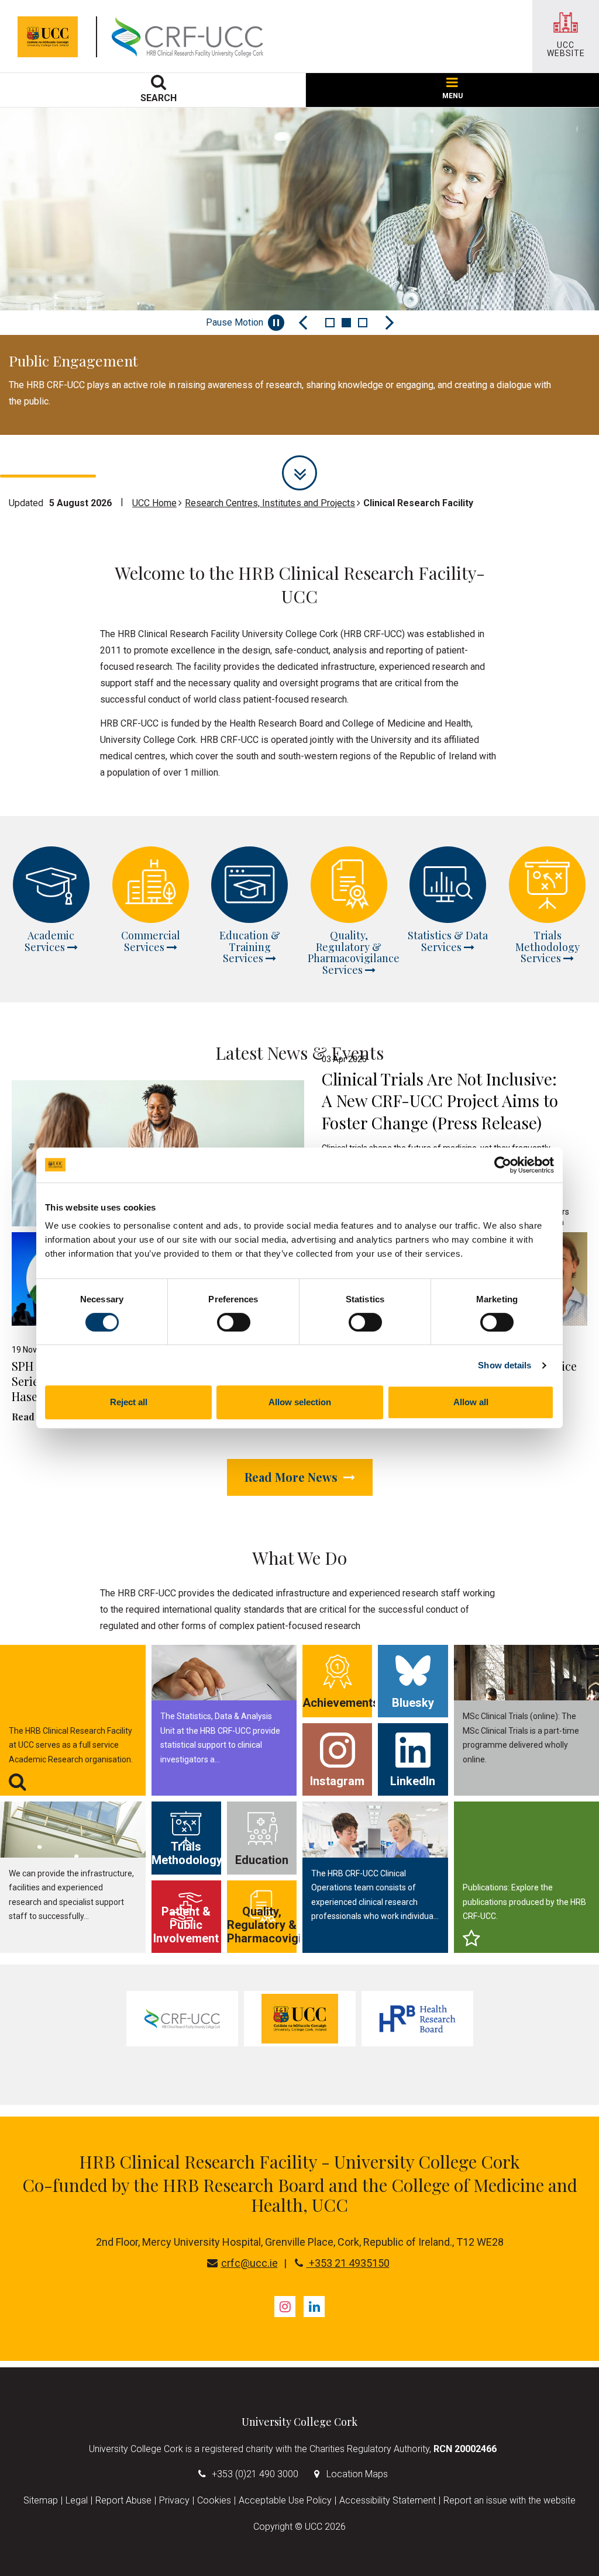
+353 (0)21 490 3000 (255, 2474)
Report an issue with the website (510, 2500)
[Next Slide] (390, 323)
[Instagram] (285, 2307)
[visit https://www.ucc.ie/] (300, 2019)
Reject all (129, 1402)
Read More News (292, 1477)
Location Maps (357, 2474)
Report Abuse (123, 2500)
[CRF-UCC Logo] (190, 37)
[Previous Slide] (303, 323)
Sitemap (41, 2500)
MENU (452, 96)
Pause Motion (235, 322)
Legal (77, 2500)
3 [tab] (363, 323)
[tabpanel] (299, 271)
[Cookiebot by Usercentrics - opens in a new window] (503, 1165)
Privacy (174, 2500)
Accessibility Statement (388, 2500)
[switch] (234, 1322)
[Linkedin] (314, 2307)
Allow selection (300, 1402)
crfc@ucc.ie (249, 2263)
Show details (505, 1365)
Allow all (471, 1402)
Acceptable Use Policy (285, 2500)
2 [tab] (346, 323)
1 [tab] (330, 323)
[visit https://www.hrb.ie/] (417, 2019)
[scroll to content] (299, 473)
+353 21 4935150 (348, 2263)
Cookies (214, 2500)
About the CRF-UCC (83, 441)
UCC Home (154, 503)
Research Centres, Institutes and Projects (270, 503)
